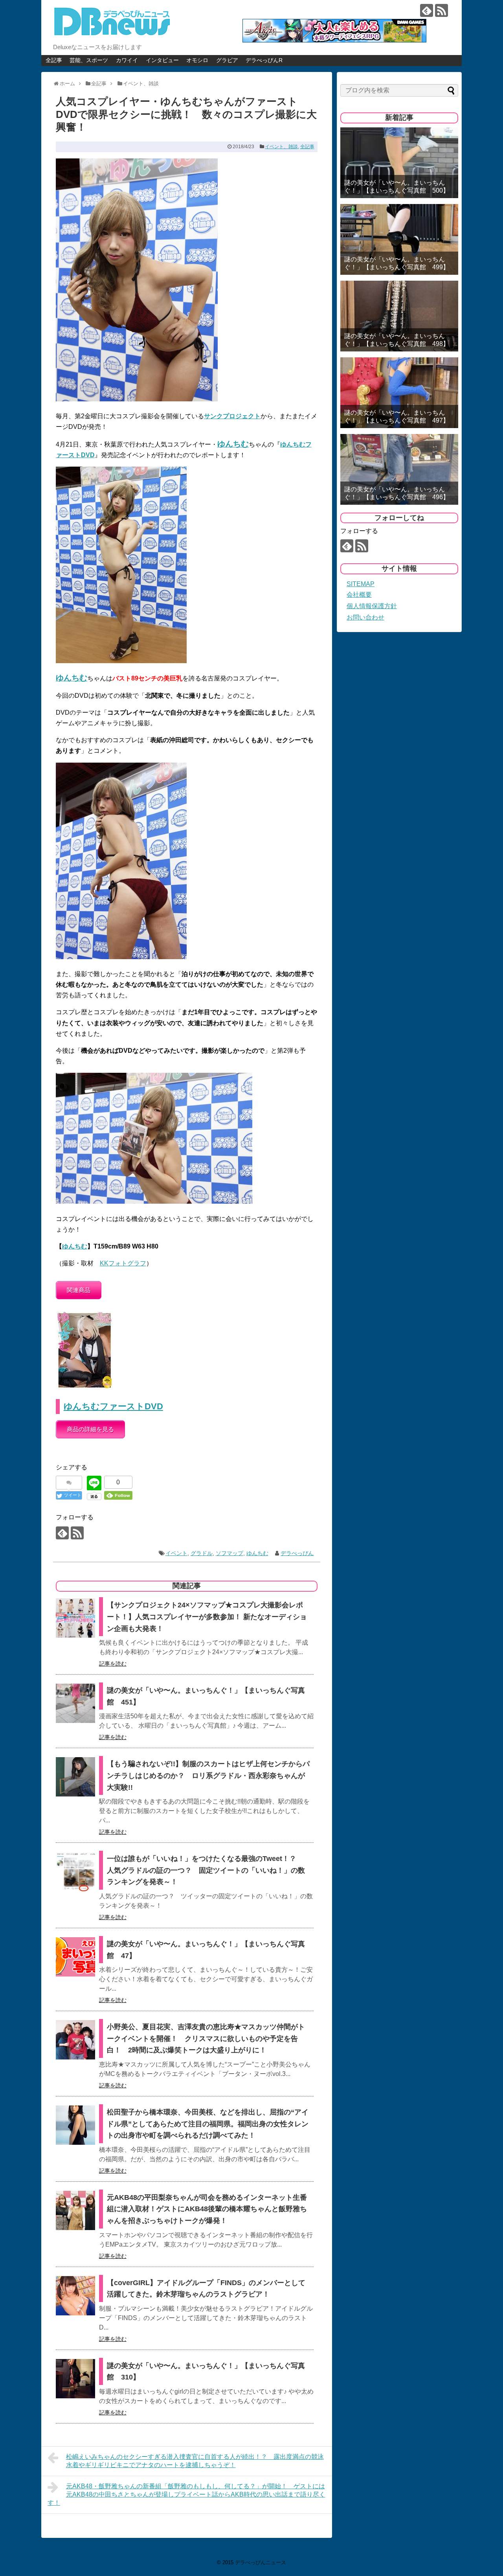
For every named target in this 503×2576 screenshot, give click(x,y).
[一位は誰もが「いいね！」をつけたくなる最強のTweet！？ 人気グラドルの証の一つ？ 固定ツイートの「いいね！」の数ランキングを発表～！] (75, 1872)
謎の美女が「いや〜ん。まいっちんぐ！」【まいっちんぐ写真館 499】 (397, 263)
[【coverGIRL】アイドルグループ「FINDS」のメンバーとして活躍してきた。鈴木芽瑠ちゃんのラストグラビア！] (75, 2296)
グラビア (227, 60)
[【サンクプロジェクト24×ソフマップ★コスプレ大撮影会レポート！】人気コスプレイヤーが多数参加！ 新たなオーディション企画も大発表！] (75, 1618)
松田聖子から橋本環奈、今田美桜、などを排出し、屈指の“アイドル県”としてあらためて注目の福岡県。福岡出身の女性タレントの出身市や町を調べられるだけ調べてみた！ (208, 2124)
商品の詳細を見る (90, 1429)
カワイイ (127, 60)
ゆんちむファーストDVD (113, 1406)
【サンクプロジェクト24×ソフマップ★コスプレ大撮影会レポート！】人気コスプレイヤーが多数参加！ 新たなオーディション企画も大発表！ (207, 1617)
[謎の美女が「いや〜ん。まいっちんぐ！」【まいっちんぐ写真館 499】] (399, 239)
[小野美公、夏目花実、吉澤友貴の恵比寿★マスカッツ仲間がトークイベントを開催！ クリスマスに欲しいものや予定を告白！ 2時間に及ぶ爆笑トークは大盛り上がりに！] (75, 2040)
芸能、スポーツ (89, 60)
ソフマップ (229, 1553)
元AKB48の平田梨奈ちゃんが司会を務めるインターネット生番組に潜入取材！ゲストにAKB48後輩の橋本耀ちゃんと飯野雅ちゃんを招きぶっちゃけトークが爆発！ (207, 2209)
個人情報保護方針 (372, 606)
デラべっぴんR (264, 60)
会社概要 (359, 595)
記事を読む (113, 1664)
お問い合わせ (365, 617)
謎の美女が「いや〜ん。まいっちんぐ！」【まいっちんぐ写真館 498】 (397, 340)
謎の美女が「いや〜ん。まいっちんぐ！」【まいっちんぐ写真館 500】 (397, 186)
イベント (176, 1553)
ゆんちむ (75, 1246)
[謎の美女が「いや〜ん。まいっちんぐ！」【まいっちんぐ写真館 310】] (75, 2379)
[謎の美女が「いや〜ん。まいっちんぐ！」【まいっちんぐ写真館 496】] (399, 469)
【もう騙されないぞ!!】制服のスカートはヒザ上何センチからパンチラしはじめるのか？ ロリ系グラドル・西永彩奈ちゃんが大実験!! (208, 1775)
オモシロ (197, 60)
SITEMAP (361, 584)
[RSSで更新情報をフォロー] (442, 10)
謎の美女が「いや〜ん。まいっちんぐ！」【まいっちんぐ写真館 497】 (397, 416)
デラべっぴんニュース (261, 2562)
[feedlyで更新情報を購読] (427, 10)
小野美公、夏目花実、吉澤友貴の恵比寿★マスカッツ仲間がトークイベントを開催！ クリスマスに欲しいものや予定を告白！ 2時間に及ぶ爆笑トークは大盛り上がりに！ (206, 2038)
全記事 (54, 60)
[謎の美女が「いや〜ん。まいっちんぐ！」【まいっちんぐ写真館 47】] (75, 1957)
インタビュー (162, 60)
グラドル (202, 1553)
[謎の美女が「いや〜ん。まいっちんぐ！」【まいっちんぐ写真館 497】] (399, 393)
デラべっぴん (297, 1553)
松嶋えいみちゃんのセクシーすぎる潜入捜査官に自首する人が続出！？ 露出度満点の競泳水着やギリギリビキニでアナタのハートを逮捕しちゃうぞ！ (195, 2461)
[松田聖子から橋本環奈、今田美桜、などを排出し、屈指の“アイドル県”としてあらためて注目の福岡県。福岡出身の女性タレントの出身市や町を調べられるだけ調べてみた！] (75, 2125)
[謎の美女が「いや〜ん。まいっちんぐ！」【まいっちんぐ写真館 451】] (75, 1703)
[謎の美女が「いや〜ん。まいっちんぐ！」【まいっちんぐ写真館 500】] (399, 163)
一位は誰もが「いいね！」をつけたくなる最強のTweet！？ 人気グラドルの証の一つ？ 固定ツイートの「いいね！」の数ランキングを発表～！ (206, 1870)
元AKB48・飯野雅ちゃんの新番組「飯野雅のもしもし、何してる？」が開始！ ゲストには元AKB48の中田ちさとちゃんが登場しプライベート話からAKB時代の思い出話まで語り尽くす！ (186, 2494)
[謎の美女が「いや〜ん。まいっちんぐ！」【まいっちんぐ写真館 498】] (399, 316)
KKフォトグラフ (123, 1263)
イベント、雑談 (281, 147)
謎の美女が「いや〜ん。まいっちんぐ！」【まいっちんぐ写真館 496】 (397, 493)
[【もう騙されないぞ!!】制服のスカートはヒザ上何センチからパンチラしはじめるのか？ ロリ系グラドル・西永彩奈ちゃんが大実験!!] (75, 1777)
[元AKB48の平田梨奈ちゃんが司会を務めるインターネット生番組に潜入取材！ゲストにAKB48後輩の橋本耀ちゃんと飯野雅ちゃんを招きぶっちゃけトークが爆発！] (75, 2210)
